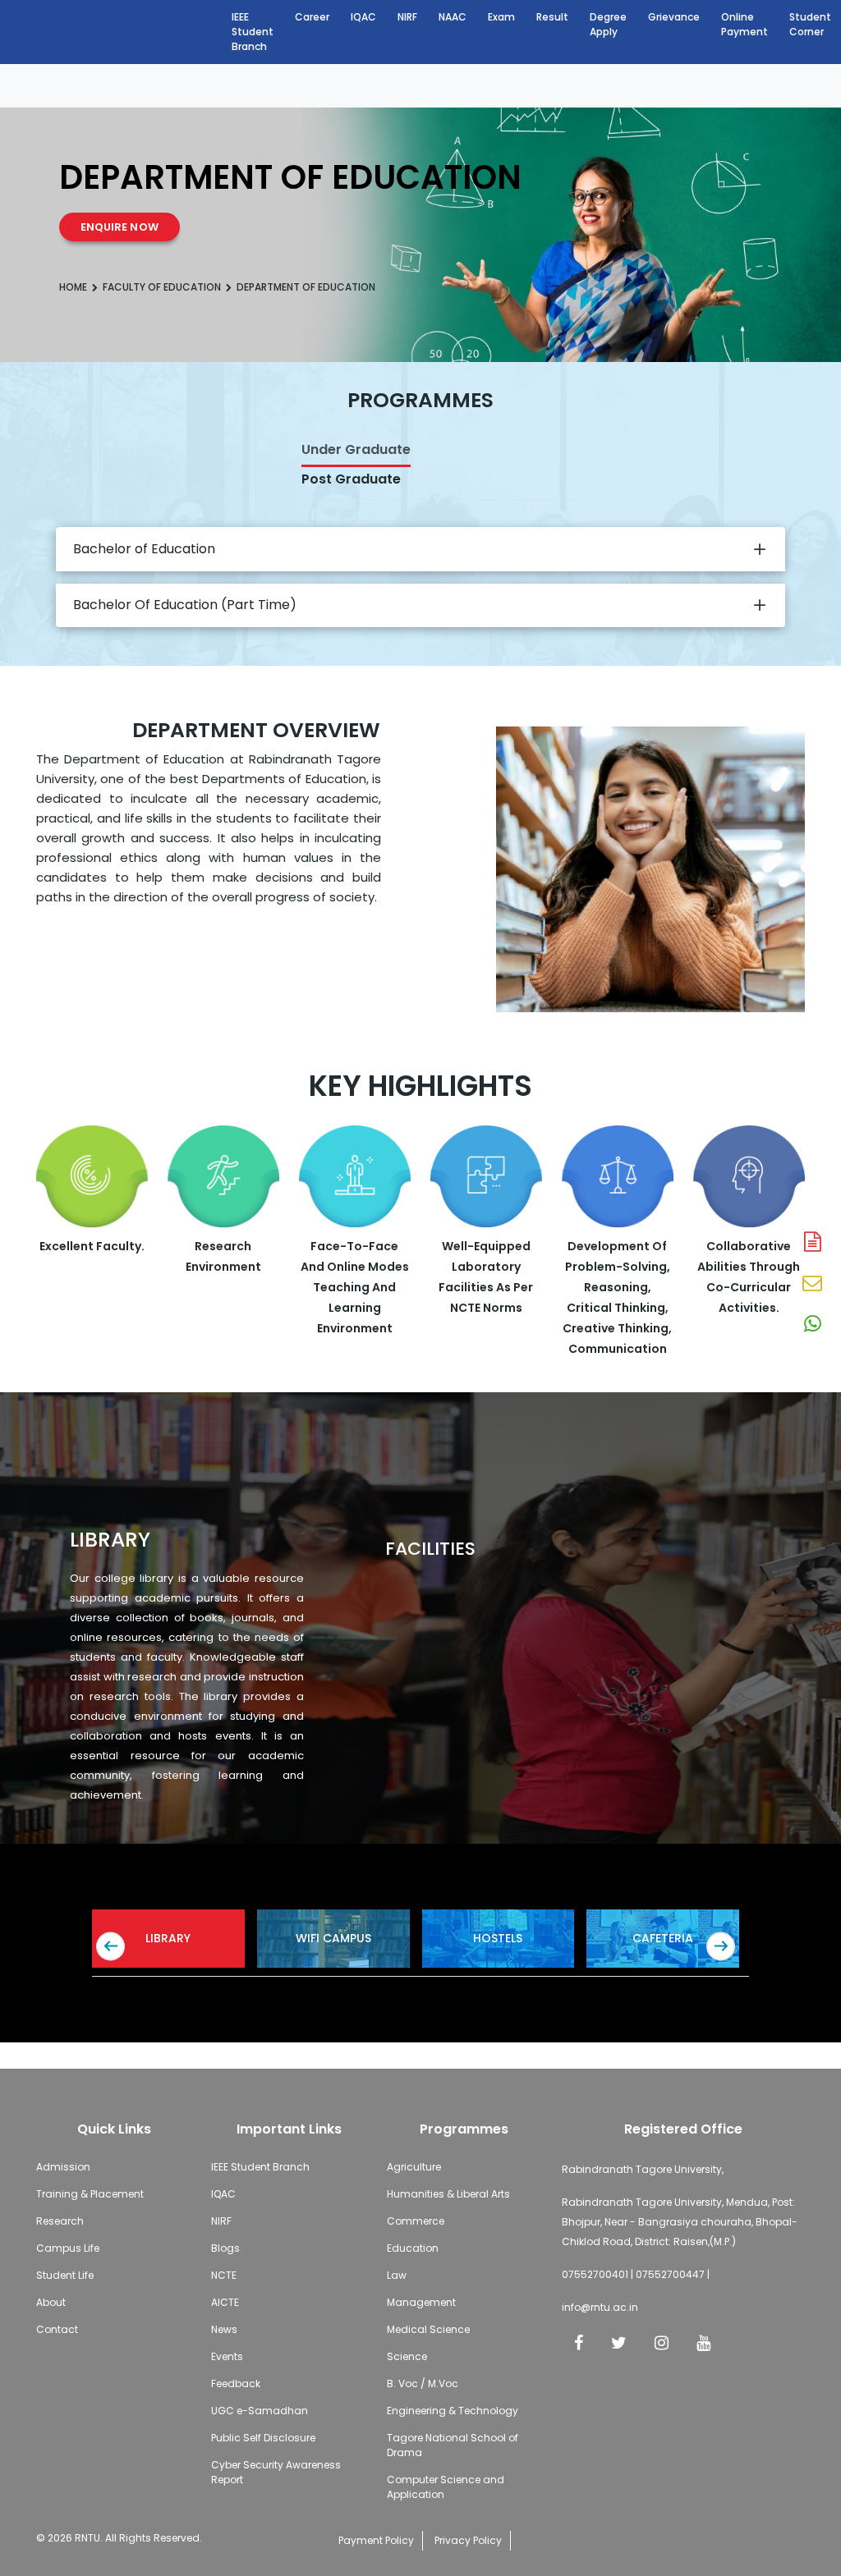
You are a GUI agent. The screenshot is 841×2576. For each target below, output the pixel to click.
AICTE (225, 2302)
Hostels (498, 1938)
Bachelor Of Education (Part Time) (185, 605)
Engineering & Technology (453, 2411)
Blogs (225, 2248)
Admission (63, 2167)
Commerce (416, 2221)
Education (413, 2248)
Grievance (674, 17)
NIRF (407, 17)
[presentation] (110, 1947)
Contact (57, 2329)
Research (60, 2221)
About (51, 2302)
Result (552, 17)
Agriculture (414, 2167)
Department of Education (306, 287)
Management (421, 2302)
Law (397, 2275)
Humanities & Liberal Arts (448, 2194)
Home (73, 287)
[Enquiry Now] (812, 1284)
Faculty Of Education (162, 287)
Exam (501, 17)
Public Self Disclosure (263, 2438)
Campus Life (68, 2248)
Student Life (65, 2275)
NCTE (224, 2275)
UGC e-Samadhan (260, 2411)
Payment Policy (376, 2540)
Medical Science (428, 2329)
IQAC (363, 17)
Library (168, 1938)
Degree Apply (608, 24)
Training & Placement (90, 2194)
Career (312, 17)
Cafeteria (663, 1938)
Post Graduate (351, 479)
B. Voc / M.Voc (423, 2383)
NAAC (453, 17)
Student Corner (810, 24)
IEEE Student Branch (253, 32)
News (224, 2329)
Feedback (236, 2383)
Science (407, 2356)
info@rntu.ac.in (600, 2307)
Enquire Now (119, 227)
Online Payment (744, 24)
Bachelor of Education (144, 549)
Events (227, 2356)
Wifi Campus (333, 1938)
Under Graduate (356, 449)
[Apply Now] (812, 1243)
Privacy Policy (468, 2540)
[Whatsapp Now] (812, 1325)
